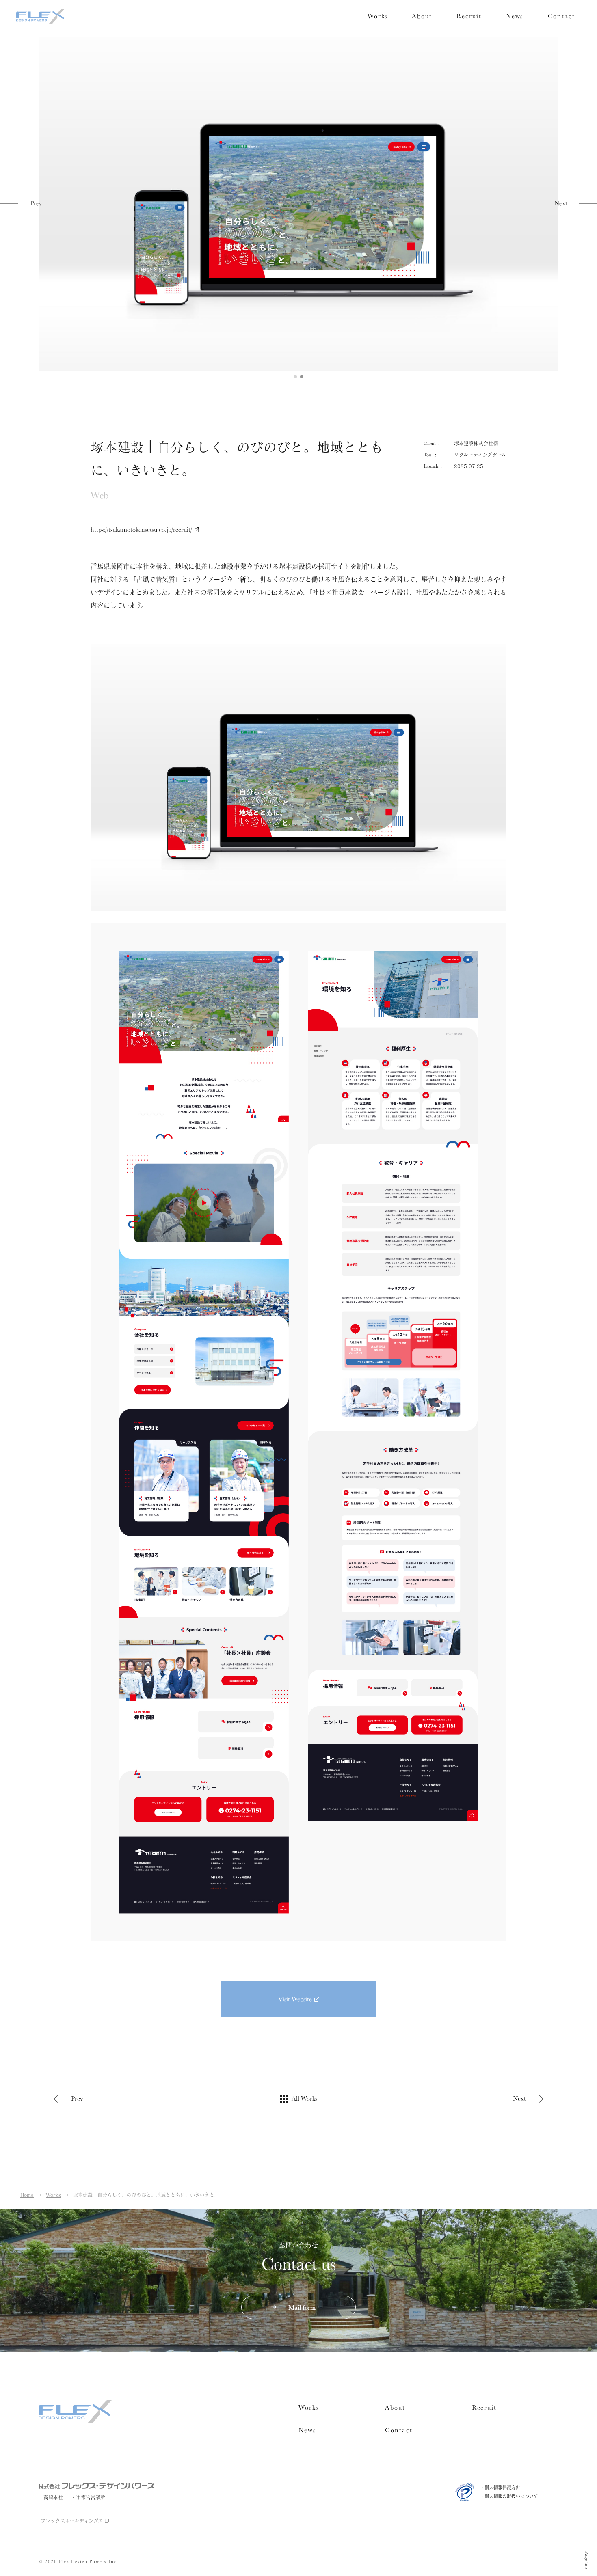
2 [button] (302, 377)
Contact (561, 16)
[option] (298, 199)
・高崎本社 (51, 2497)
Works (378, 16)
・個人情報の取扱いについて (509, 2496)
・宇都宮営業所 (88, 2497)
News (515, 16)
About (422, 16)
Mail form (302, 2307)
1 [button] (295, 377)
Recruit (469, 16)
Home (27, 2195)
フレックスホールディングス (72, 2521)
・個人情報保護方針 (500, 2487)
